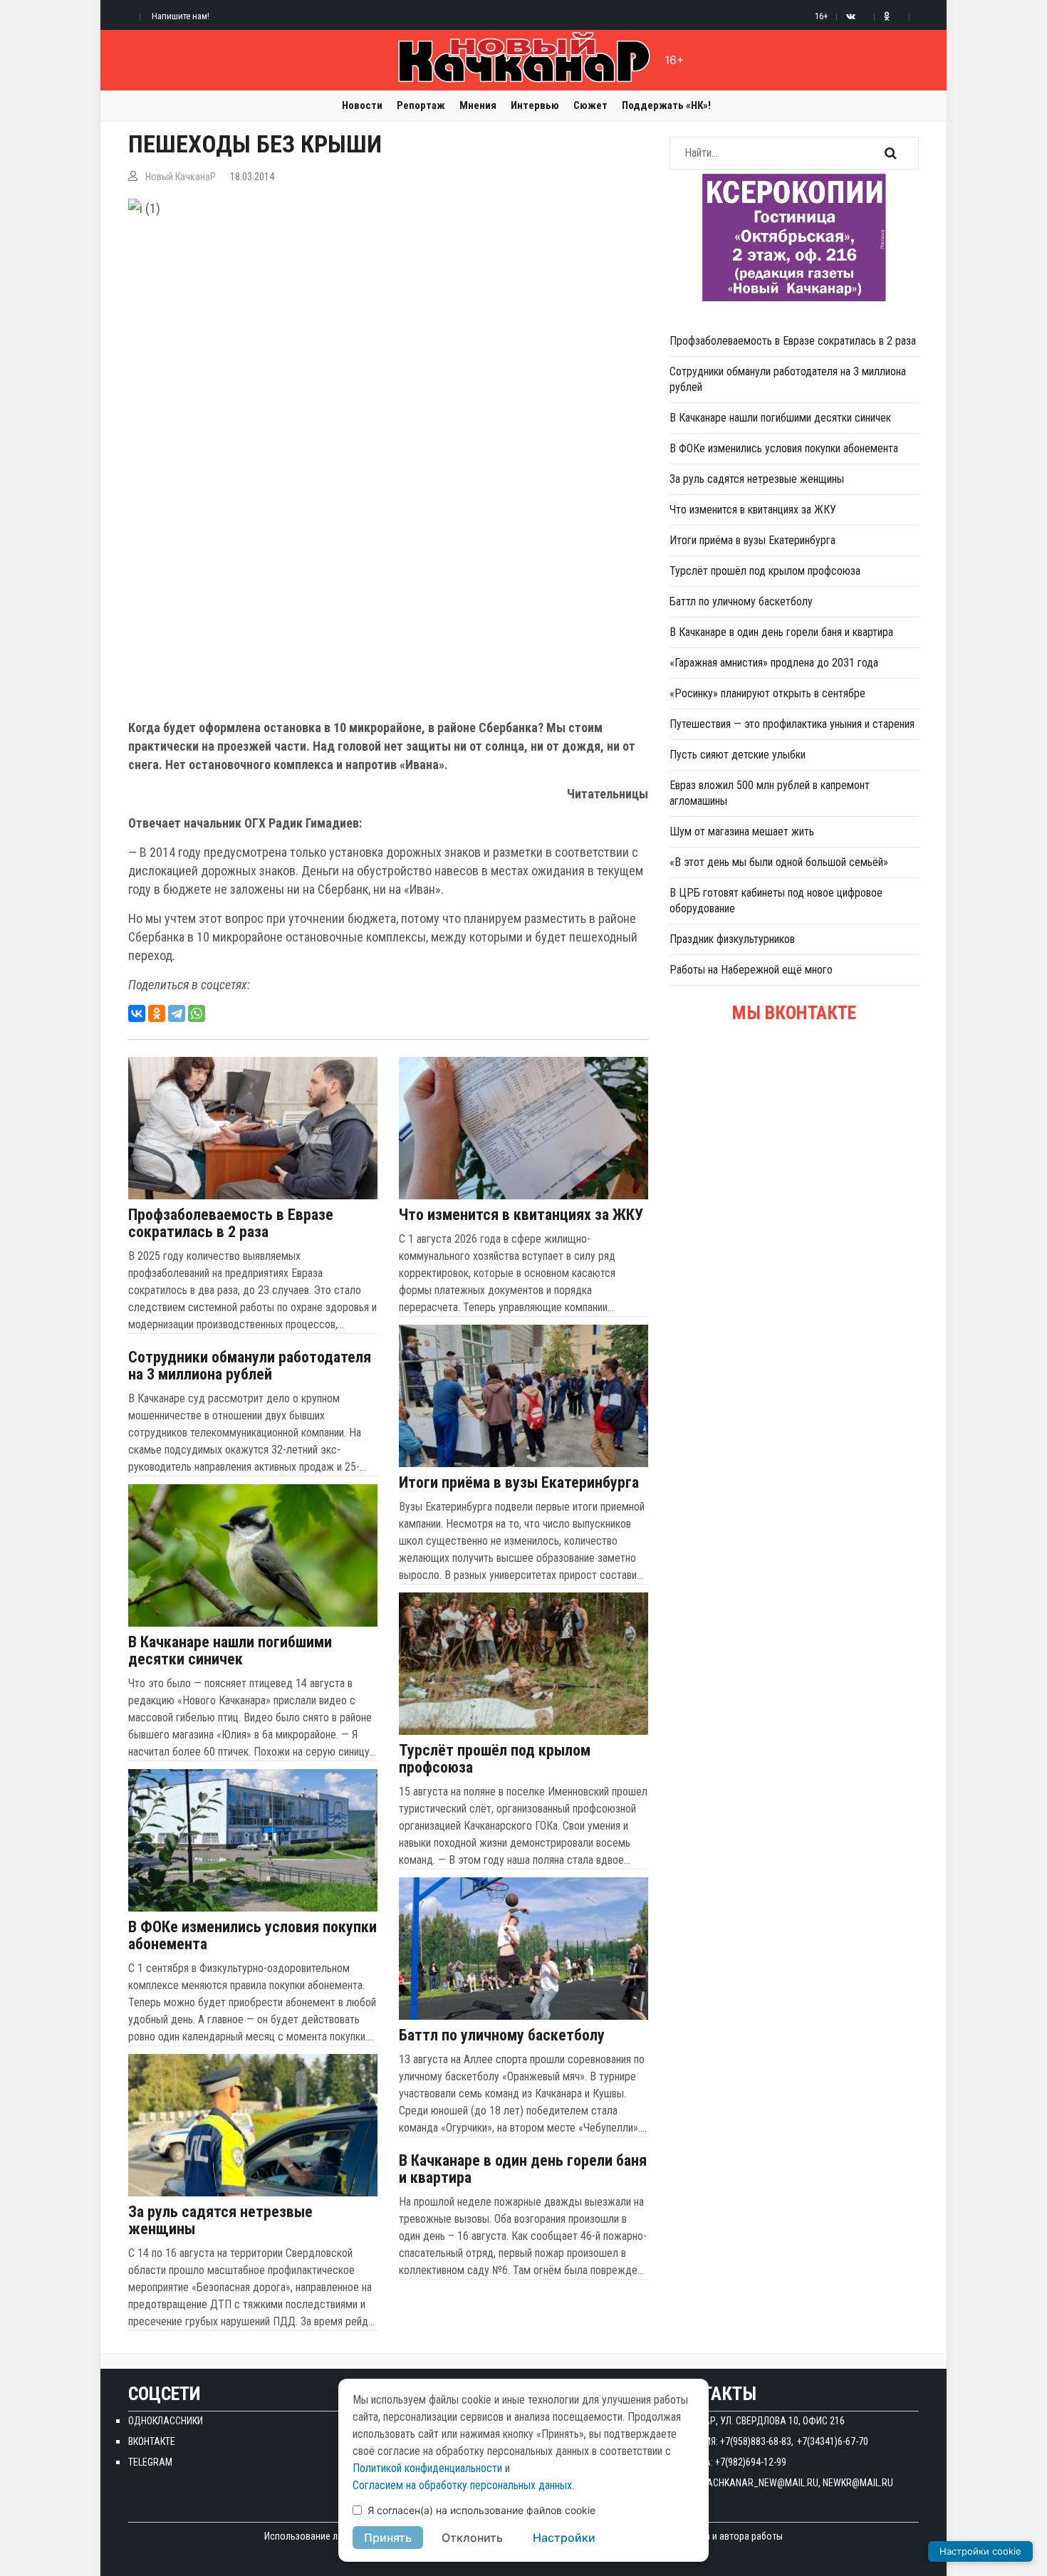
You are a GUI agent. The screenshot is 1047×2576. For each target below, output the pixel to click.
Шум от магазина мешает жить (742, 831)
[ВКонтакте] (137, 1013)
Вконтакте (152, 2441)
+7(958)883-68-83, (757, 2441)
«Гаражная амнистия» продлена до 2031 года (774, 663)
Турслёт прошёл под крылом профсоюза (495, 1759)
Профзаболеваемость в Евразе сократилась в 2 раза (231, 1224)
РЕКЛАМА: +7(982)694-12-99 (728, 2462)
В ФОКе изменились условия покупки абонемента (252, 1936)
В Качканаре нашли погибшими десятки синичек (230, 1651)
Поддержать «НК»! (666, 105)
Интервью (535, 105)
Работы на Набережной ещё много (751, 970)
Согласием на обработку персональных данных (462, 2485)
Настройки (564, 2538)
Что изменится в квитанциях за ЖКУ (521, 1215)
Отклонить (472, 2538)
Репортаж (421, 105)
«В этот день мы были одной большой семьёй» (779, 862)
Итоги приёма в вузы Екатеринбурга (519, 1483)
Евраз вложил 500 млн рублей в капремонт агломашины (770, 793)
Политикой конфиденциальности (427, 2468)
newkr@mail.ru (858, 2483)
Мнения (478, 105)
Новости (362, 105)
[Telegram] (177, 1013)
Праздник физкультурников (732, 939)
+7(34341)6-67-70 (833, 2441)
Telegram (150, 2462)
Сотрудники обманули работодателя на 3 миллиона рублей (250, 1366)
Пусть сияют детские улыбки (738, 755)
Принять (388, 2538)
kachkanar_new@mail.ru (760, 2483)
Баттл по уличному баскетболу (502, 2035)
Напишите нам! (181, 16)
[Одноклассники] (157, 1013)
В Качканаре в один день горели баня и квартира (523, 2169)
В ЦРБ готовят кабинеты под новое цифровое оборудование (776, 901)
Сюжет (590, 105)
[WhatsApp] (197, 1013)
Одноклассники (166, 2421)
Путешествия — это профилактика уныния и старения (792, 724)
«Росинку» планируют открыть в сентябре (767, 693)
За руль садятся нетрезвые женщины (220, 2221)
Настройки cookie (980, 2551)
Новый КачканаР (181, 177)
